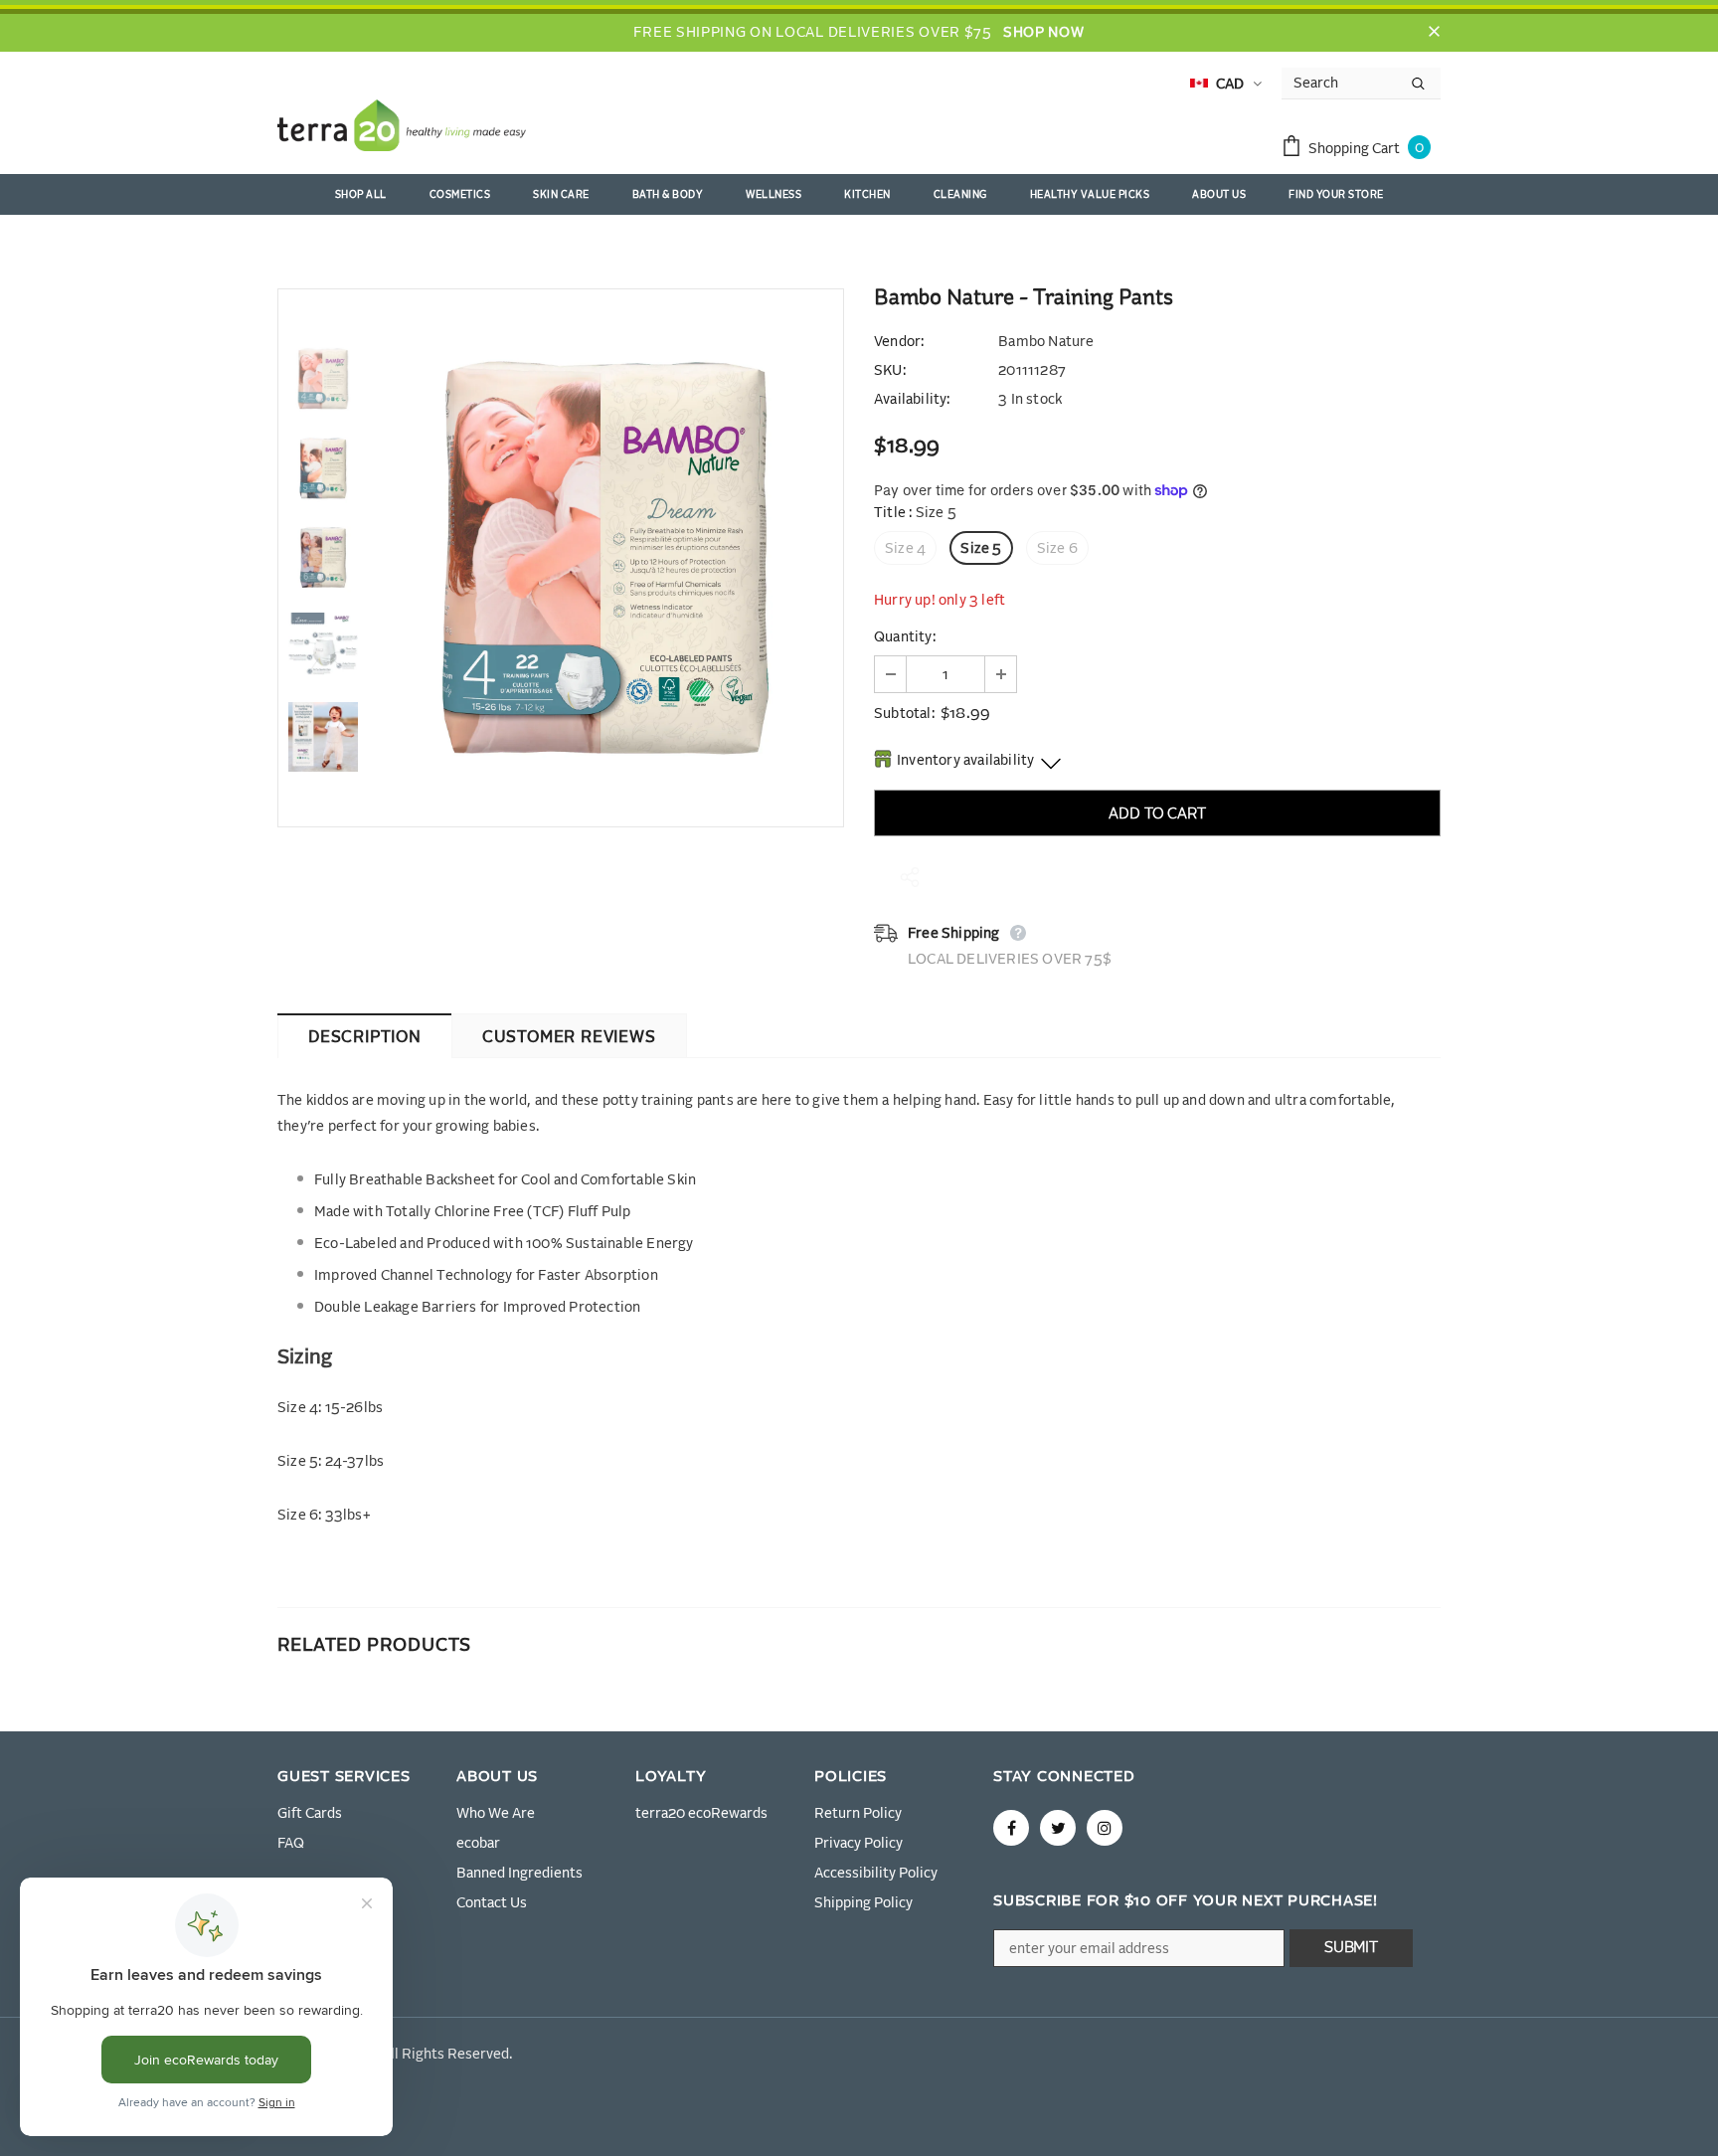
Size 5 (981, 549)
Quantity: (905, 637)
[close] (1434, 33)
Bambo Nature (1046, 342)
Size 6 (1057, 549)
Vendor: (899, 342)
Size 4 (905, 549)
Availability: (912, 400)
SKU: (890, 371)
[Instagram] (1105, 1828)
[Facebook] (1011, 1828)
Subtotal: (904, 714)
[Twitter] (1058, 1828)
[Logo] (402, 129)
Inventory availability (965, 761)
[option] (605, 558)
